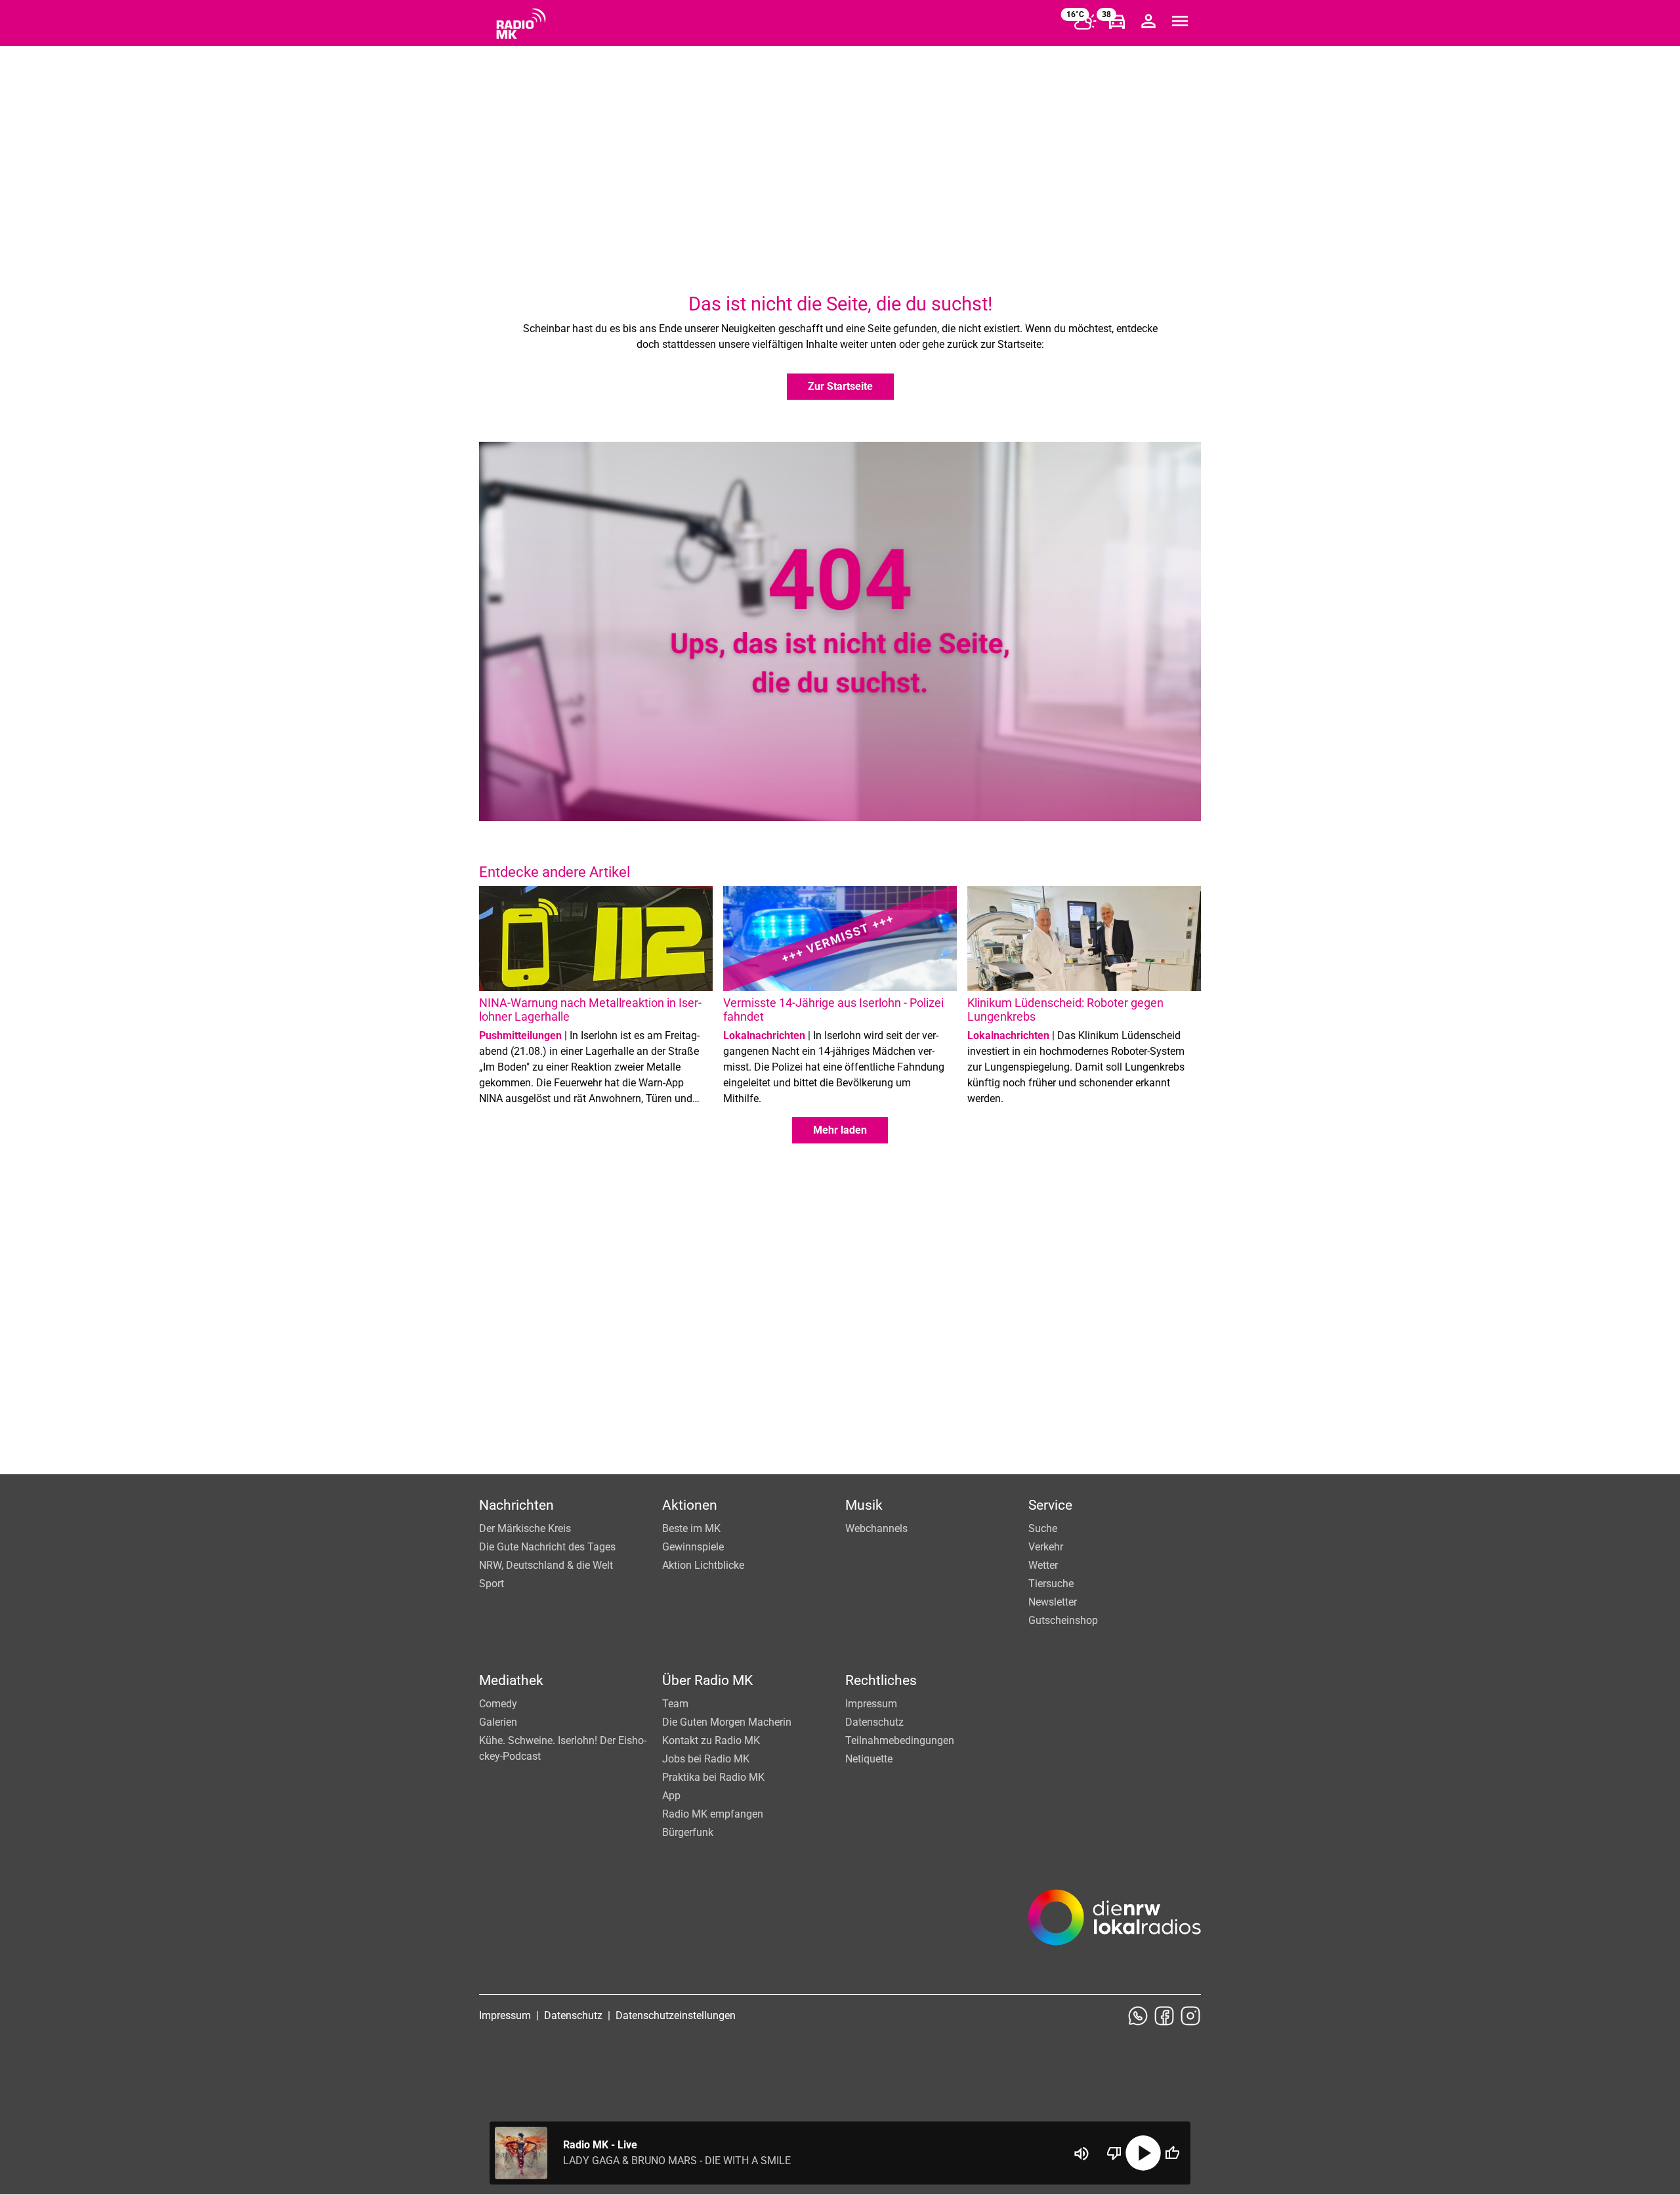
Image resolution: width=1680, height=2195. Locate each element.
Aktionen (690, 1505)
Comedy (498, 1704)
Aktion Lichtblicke (703, 1565)
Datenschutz (874, 1722)
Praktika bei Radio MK (713, 1777)
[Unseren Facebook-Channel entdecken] (1164, 2016)
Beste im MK (691, 1528)
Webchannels (876, 1528)
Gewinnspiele (693, 1547)
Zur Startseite (840, 386)
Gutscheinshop (1063, 1620)
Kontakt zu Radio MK (711, 1740)
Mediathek (511, 1680)
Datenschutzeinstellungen (676, 2015)
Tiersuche (1051, 1584)
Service (1050, 1505)
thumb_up (1172, 2153)
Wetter (1043, 1565)
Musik (864, 1505)
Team (675, 1704)
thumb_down (1114, 2153)
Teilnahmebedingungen (900, 1740)
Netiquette (869, 1759)
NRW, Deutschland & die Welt (546, 1565)
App (671, 1796)
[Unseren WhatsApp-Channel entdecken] (1138, 2016)
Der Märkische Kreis (525, 1528)
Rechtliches (881, 1680)
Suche (1043, 1528)
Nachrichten (516, 1505)
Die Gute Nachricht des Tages (547, 1547)
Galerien (498, 1722)
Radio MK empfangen (713, 1814)
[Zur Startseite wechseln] (521, 24)
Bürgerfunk (688, 1832)
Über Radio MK (707, 1680)
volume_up (1081, 2154)
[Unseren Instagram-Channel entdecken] (1190, 2016)
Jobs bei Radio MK (706, 1759)
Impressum (871, 1704)
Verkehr (1046, 1547)
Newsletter (1053, 1602)
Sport (492, 1584)
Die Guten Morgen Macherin (727, 1722)
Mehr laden (840, 1130)
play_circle (1143, 2153)
